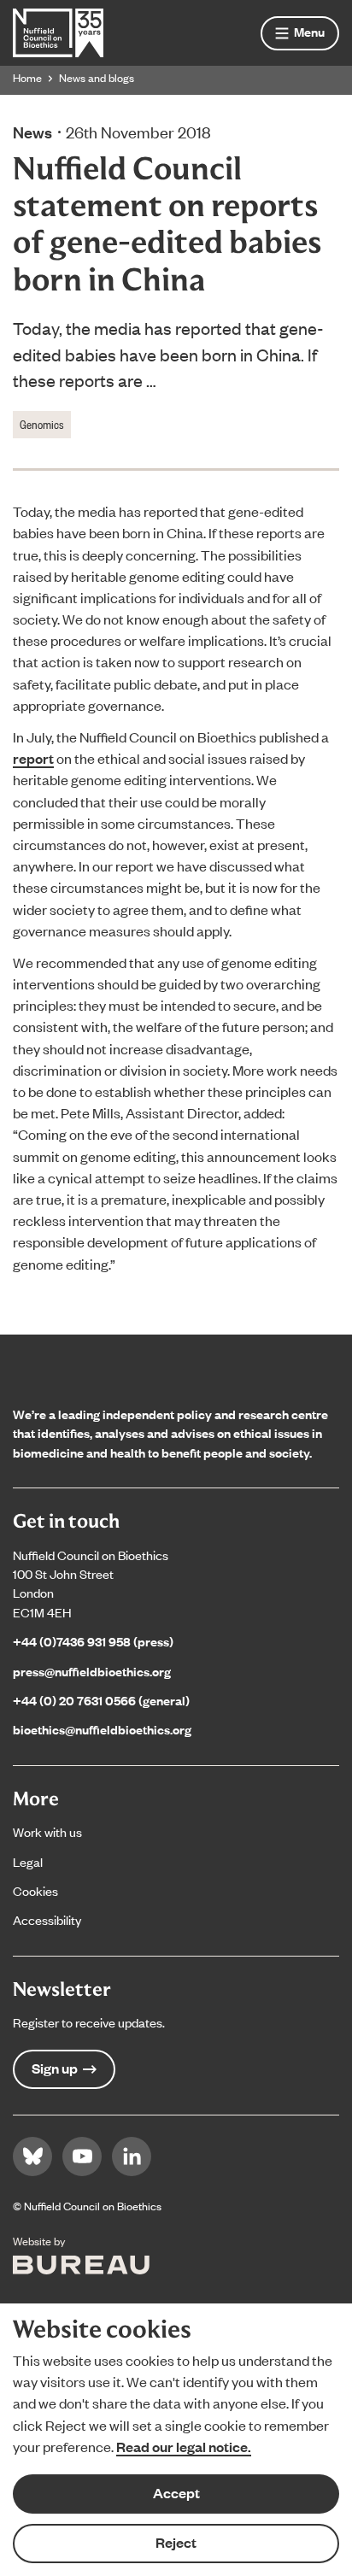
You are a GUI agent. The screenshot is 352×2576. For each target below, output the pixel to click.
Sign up (55, 2068)
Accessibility (47, 1919)
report (33, 758)
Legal (28, 1861)
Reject (176, 2542)
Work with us (47, 1831)
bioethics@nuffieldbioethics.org (102, 1729)
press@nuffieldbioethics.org (92, 1671)
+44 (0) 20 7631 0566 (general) (101, 1700)
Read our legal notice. (184, 2447)
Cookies (35, 1890)
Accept (176, 2493)
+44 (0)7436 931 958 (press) (93, 1641)
